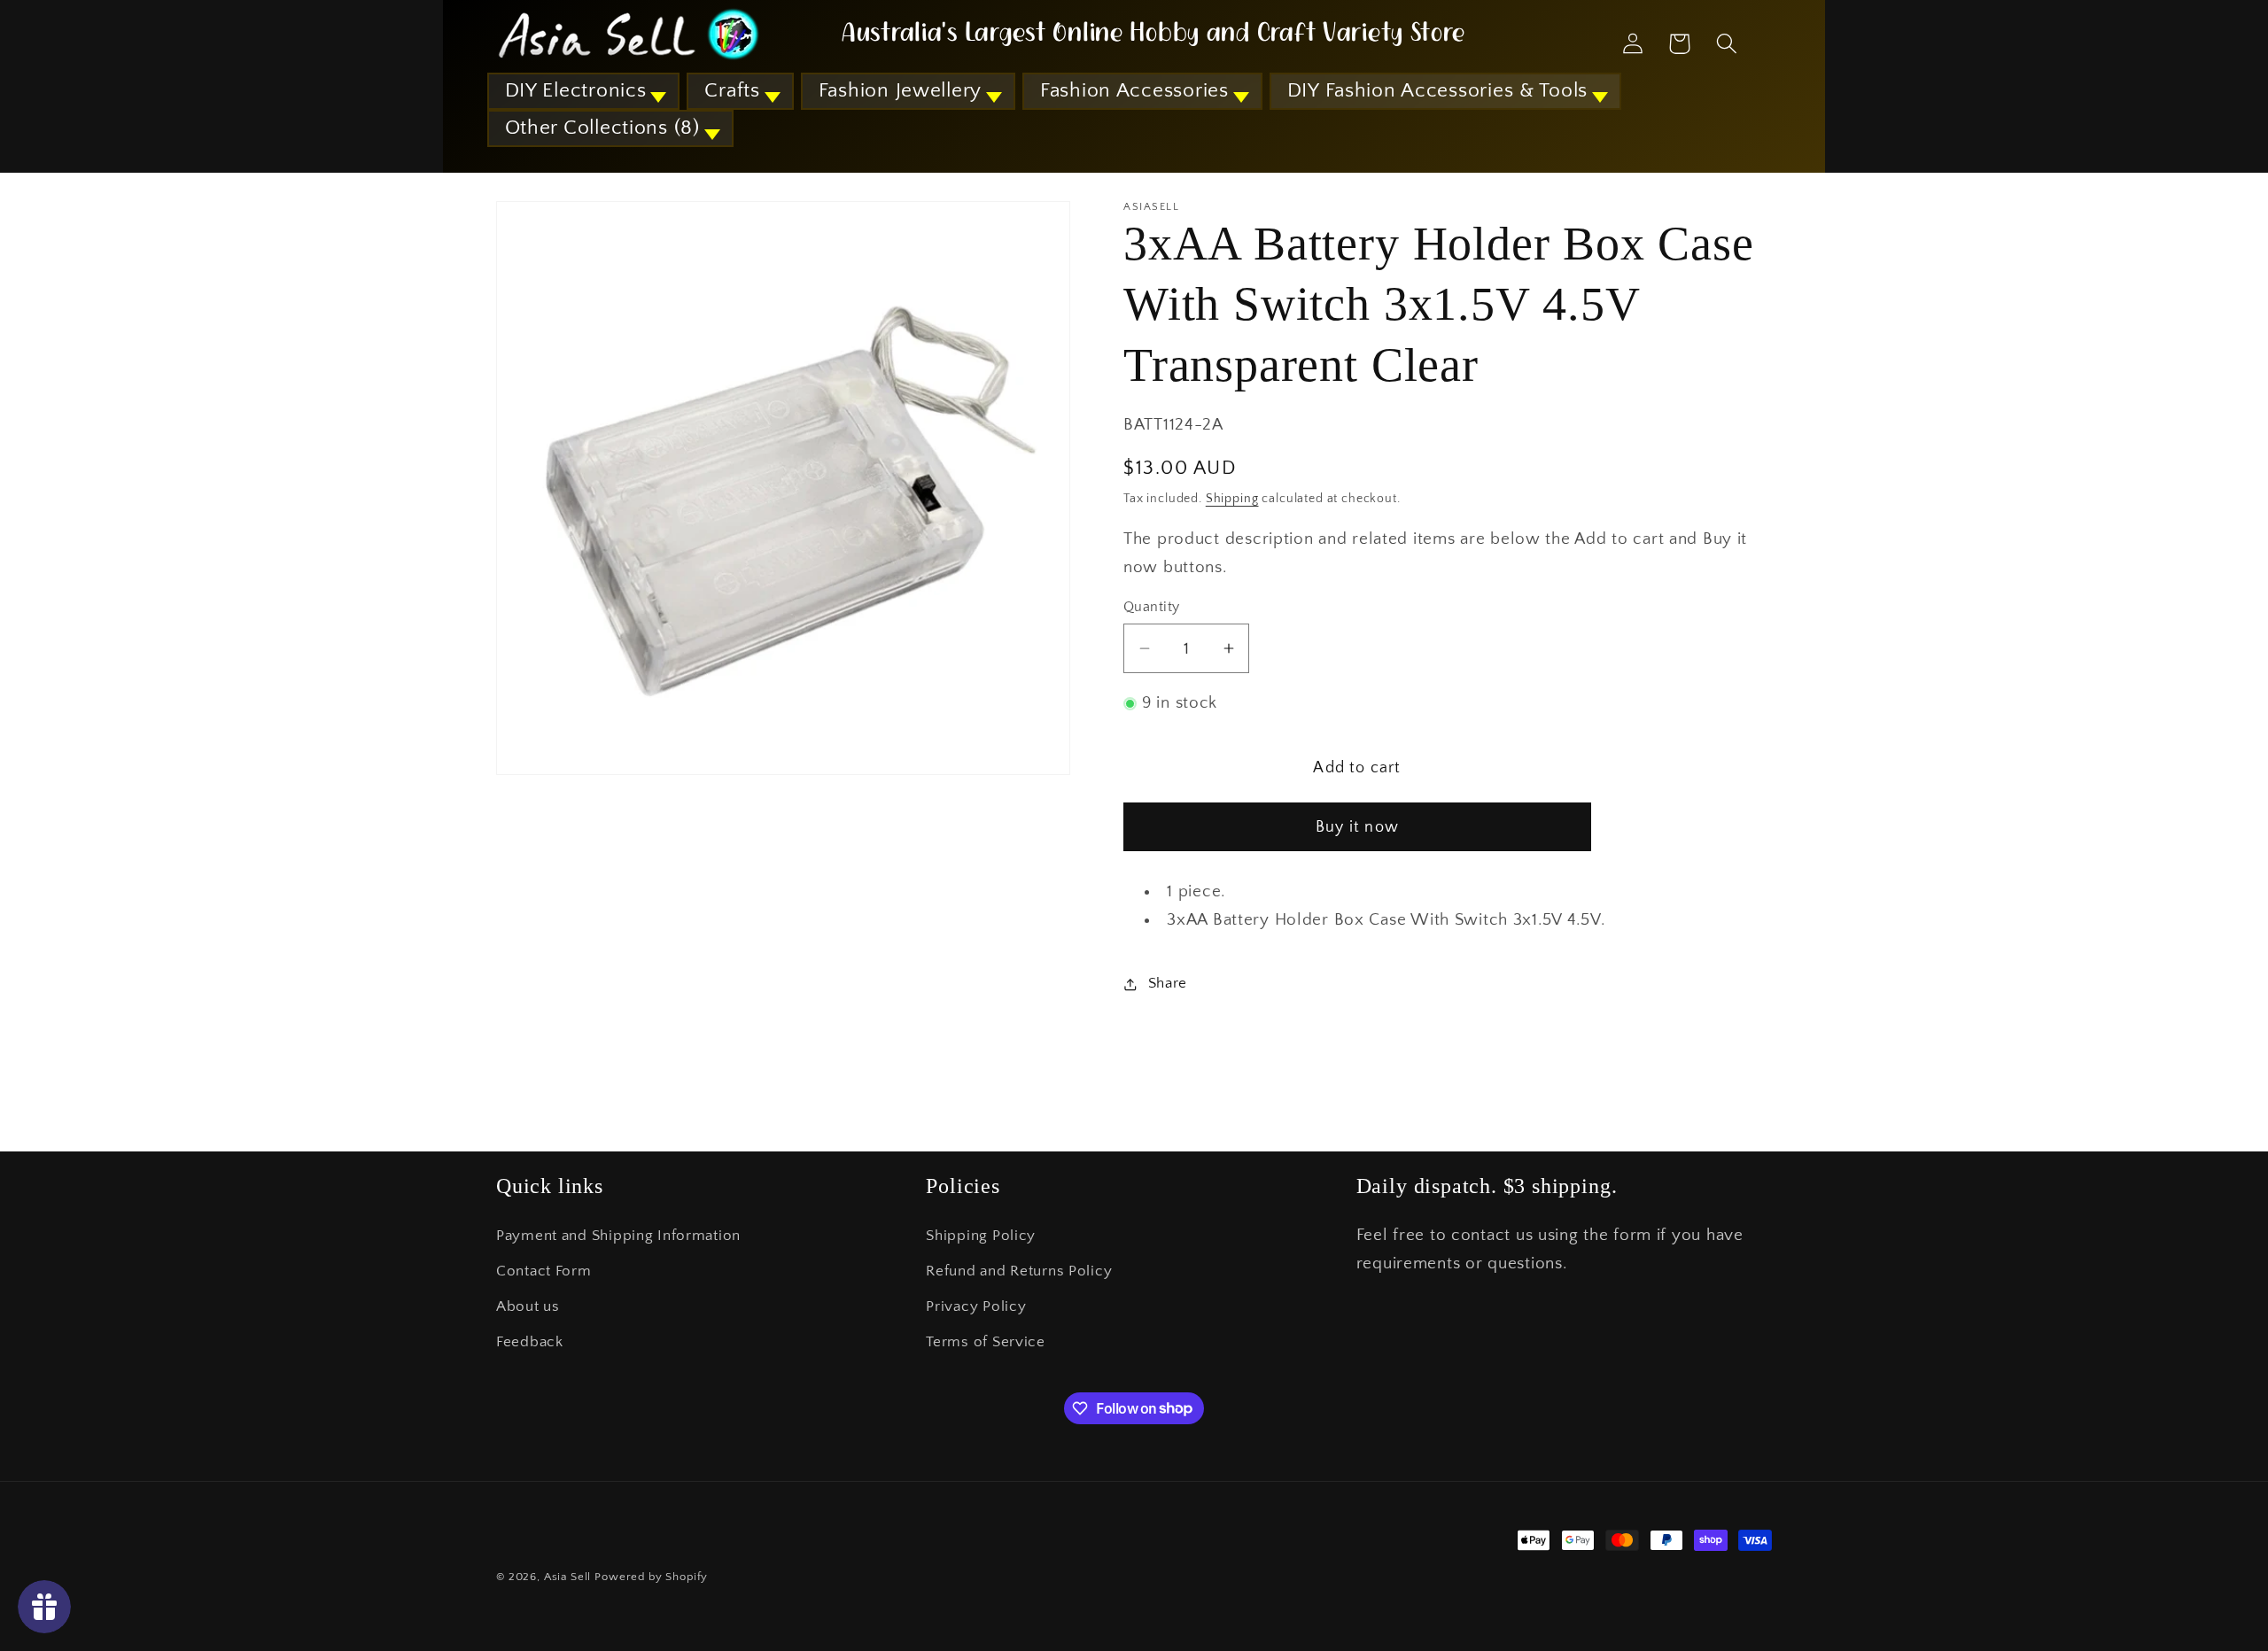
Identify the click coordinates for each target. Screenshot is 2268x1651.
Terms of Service (986, 1342)
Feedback (530, 1342)
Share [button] (1168, 983)
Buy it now (1357, 827)
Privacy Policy (976, 1306)
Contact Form (544, 1271)
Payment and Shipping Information (618, 1236)
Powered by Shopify (651, 1577)
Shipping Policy (981, 1236)
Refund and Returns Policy (1019, 1271)
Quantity (1152, 607)
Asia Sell (568, 1577)
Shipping (1232, 499)
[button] (584, 91)
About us (528, 1306)
